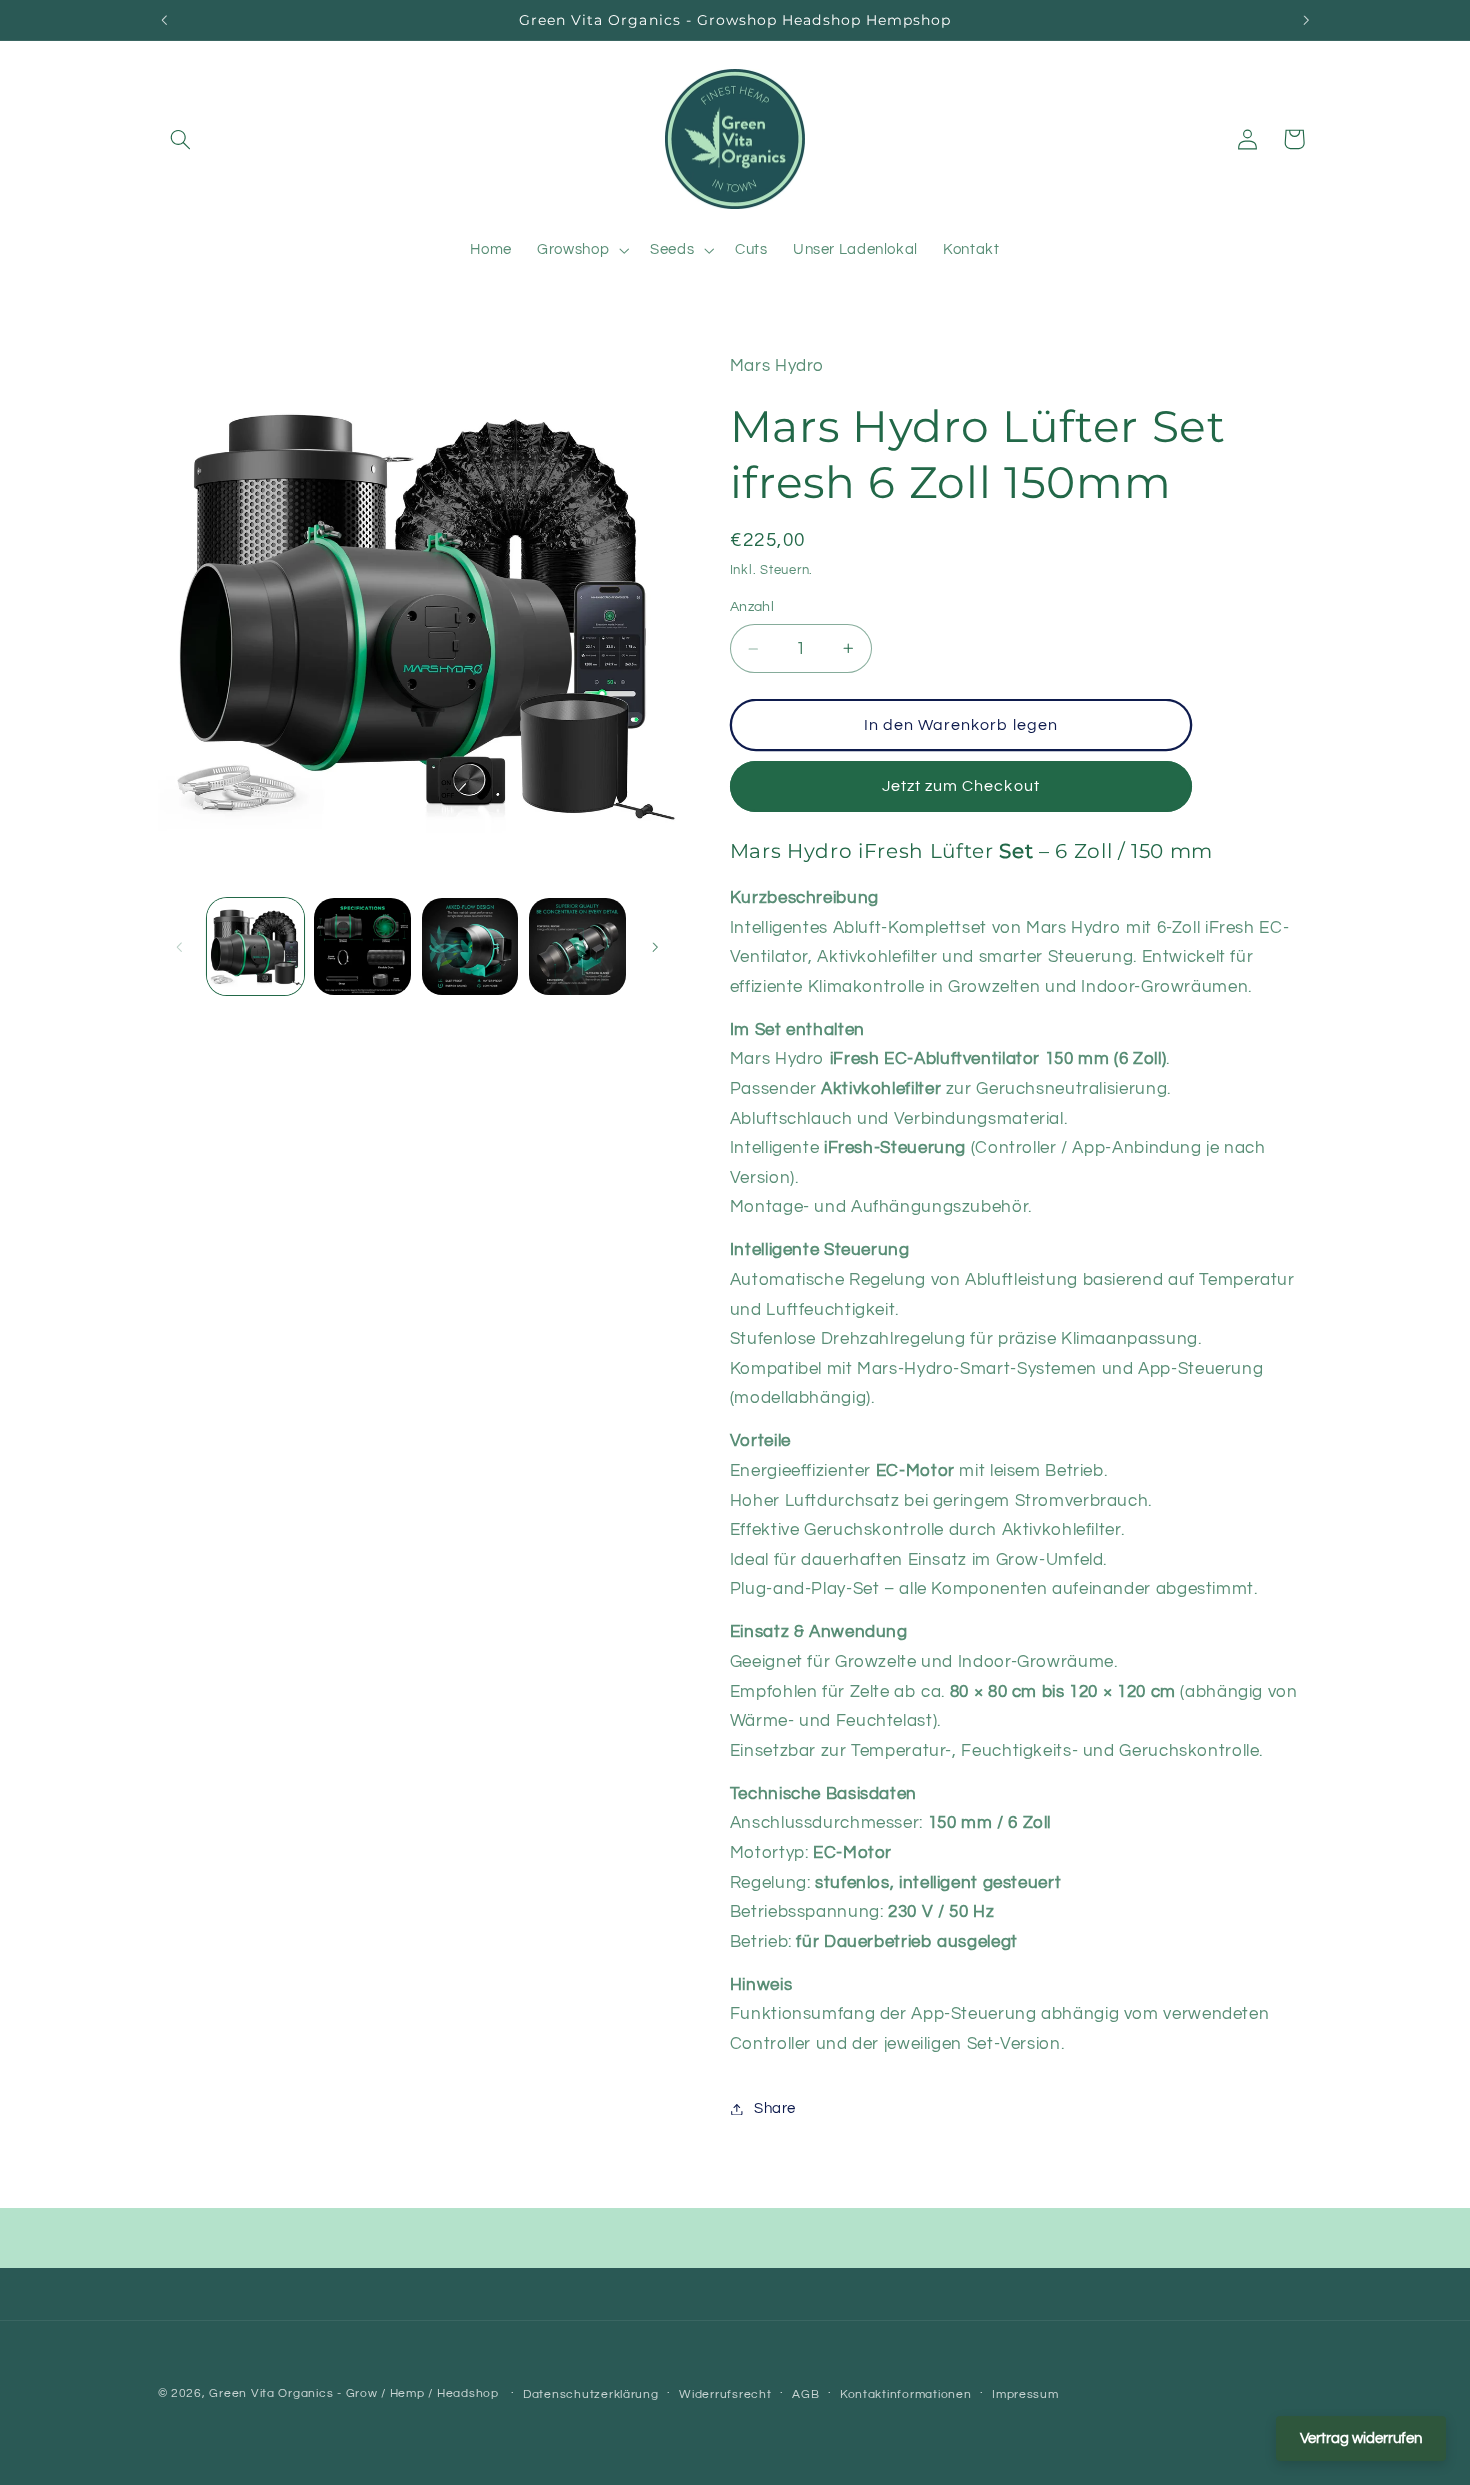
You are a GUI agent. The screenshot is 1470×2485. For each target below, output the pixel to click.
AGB (805, 2394)
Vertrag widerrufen (1361, 2438)
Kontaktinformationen (906, 2394)
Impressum (1025, 2394)
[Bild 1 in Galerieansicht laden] (255, 946)
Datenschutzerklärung (591, 2394)
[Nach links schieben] (180, 947)
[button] (181, 139)
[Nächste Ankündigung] (1306, 20)
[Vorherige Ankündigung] (164, 20)
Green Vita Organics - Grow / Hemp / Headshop (355, 2393)
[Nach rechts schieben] (655, 947)
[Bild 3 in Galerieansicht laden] (470, 946)
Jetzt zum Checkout (961, 786)
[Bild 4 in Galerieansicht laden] (577, 946)
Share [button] (775, 2108)
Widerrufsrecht (725, 2394)
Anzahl (752, 607)
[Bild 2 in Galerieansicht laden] (362, 946)
